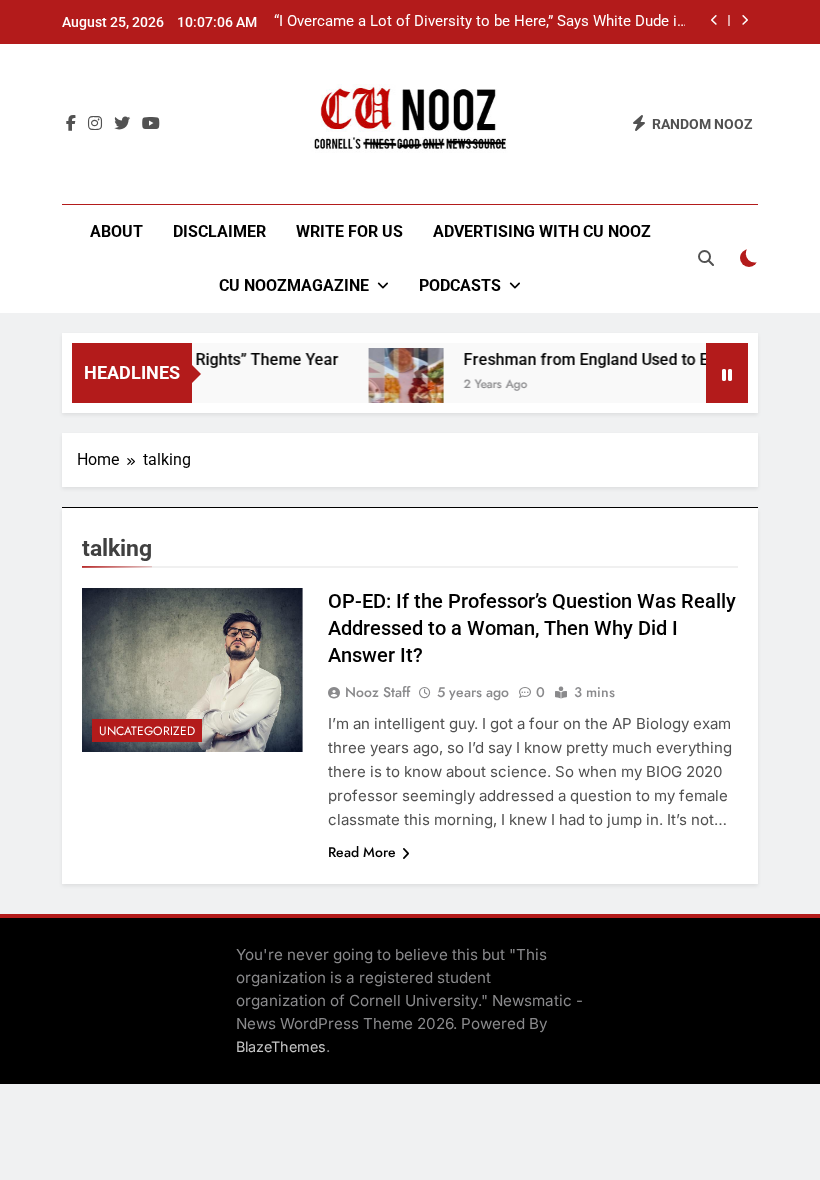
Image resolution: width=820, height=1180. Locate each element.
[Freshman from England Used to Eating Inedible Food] (396, 385)
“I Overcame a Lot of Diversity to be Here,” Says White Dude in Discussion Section (479, 22)
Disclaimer (219, 231)
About (116, 231)
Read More (362, 852)
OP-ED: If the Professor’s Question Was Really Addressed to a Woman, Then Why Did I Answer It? (532, 628)
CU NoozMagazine (294, 285)
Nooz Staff (377, 692)
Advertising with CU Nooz (542, 231)
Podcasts (460, 285)
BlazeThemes (281, 1046)
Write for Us (349, 231)
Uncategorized (147, 731)
